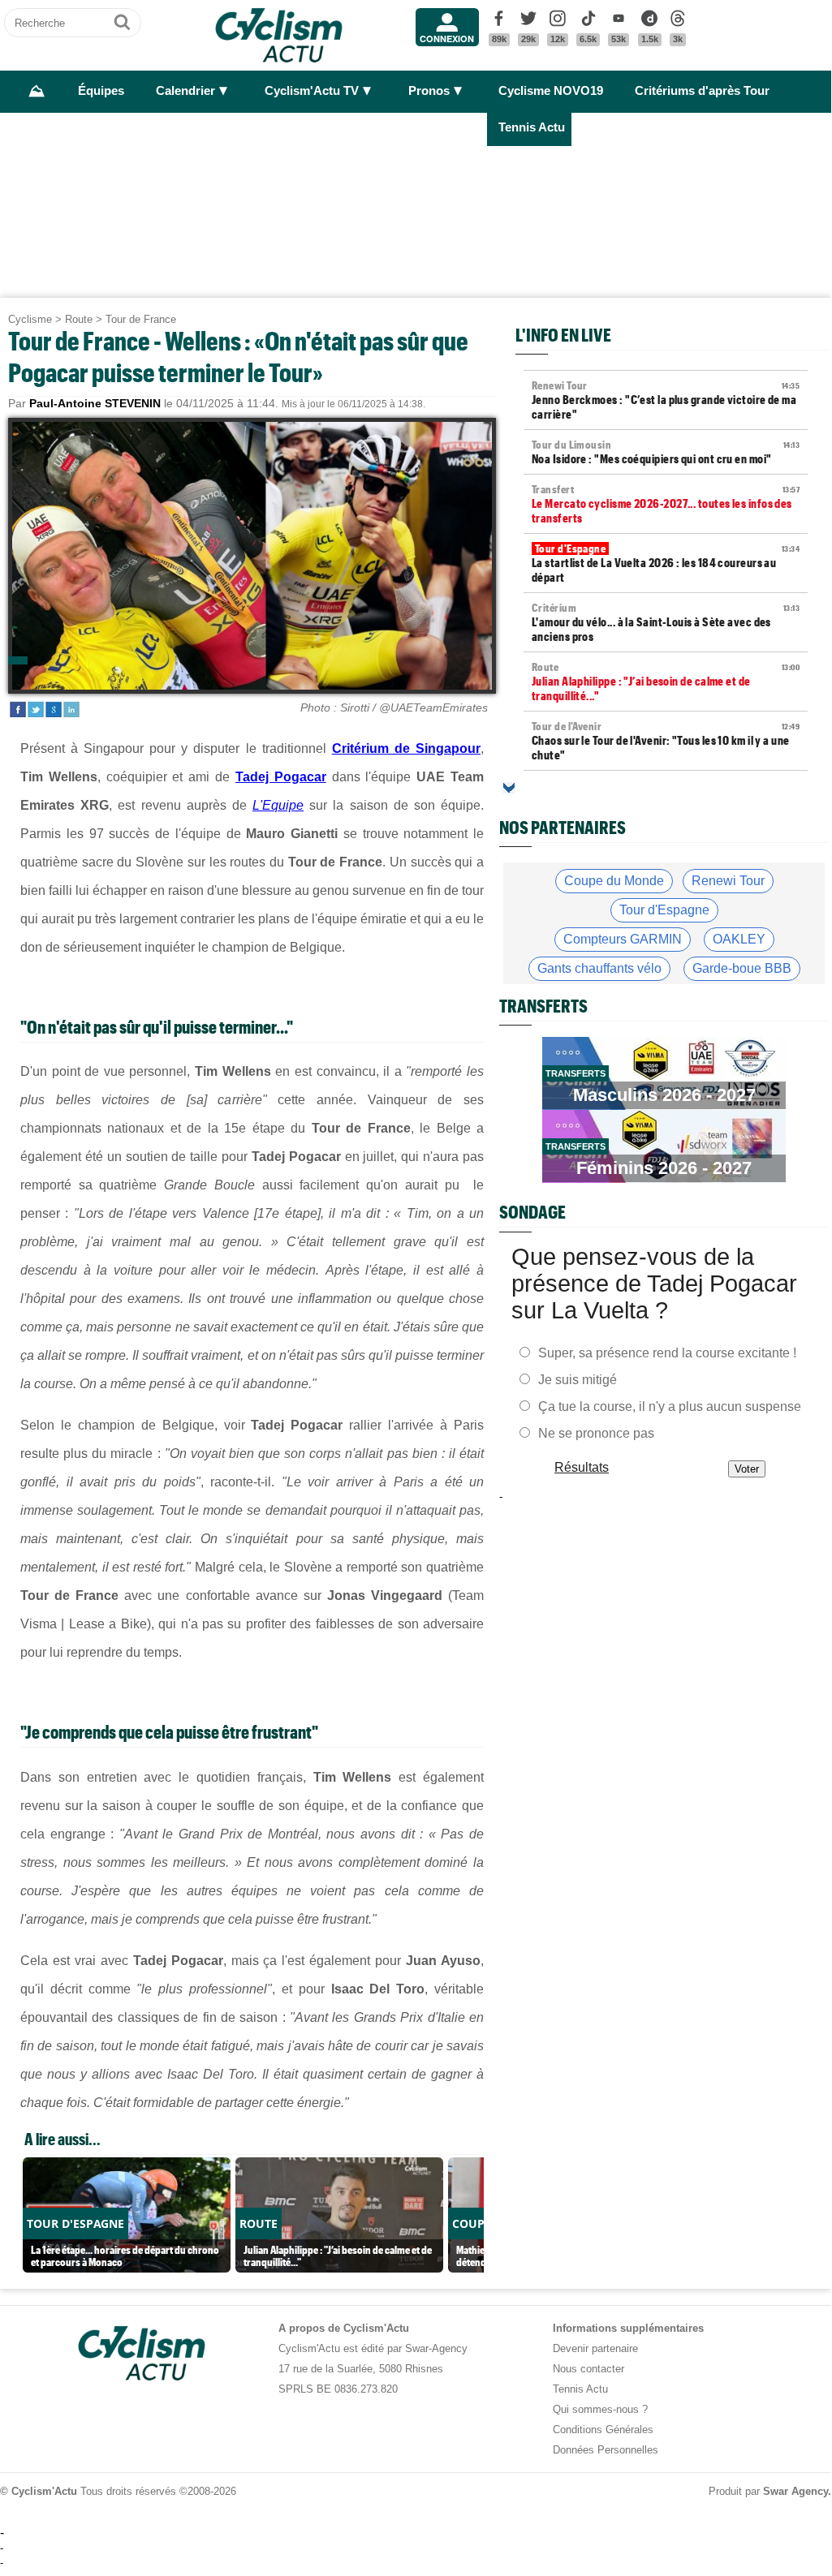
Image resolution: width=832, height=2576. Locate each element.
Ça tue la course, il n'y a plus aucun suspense (670, 1406)
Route (79, 319)
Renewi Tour (728, 881)
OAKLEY (739, 939)
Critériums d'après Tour (702, 91)
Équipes (101, 91)
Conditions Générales (603, 2430)
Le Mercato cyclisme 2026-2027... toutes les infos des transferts (666, 504)
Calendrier (185, 91)
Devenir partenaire (595, 2348)
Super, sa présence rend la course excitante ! (667, 1352)
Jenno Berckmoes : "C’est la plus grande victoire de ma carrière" (666, 400)
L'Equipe (278, 805)
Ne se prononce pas (596, 1432)
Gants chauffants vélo (599, 968)
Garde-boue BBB (742, 968)
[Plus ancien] (509, 788)
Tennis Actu (532, 127)
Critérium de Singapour (406, 748)
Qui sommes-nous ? (600, 2409)
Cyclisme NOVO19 (551, 91)
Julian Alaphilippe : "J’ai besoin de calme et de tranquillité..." (666, 682)
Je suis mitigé (578, 1379)
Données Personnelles (606, 2450)
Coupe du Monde (614, 881)
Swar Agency (795, 2491)
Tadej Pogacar (281, 777)
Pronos (429, 91)
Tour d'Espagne (664, 910)
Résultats (582, 1466)
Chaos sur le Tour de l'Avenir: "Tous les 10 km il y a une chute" (666, 741)
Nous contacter (588, 2369)
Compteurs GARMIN (623, 939)
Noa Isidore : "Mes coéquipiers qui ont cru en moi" (666, 452)
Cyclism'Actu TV (312, 91)
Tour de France (141, 319)
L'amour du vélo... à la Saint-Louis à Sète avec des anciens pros (666, 622)
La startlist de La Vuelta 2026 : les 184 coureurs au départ (666, 563)
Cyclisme (30, 319)
